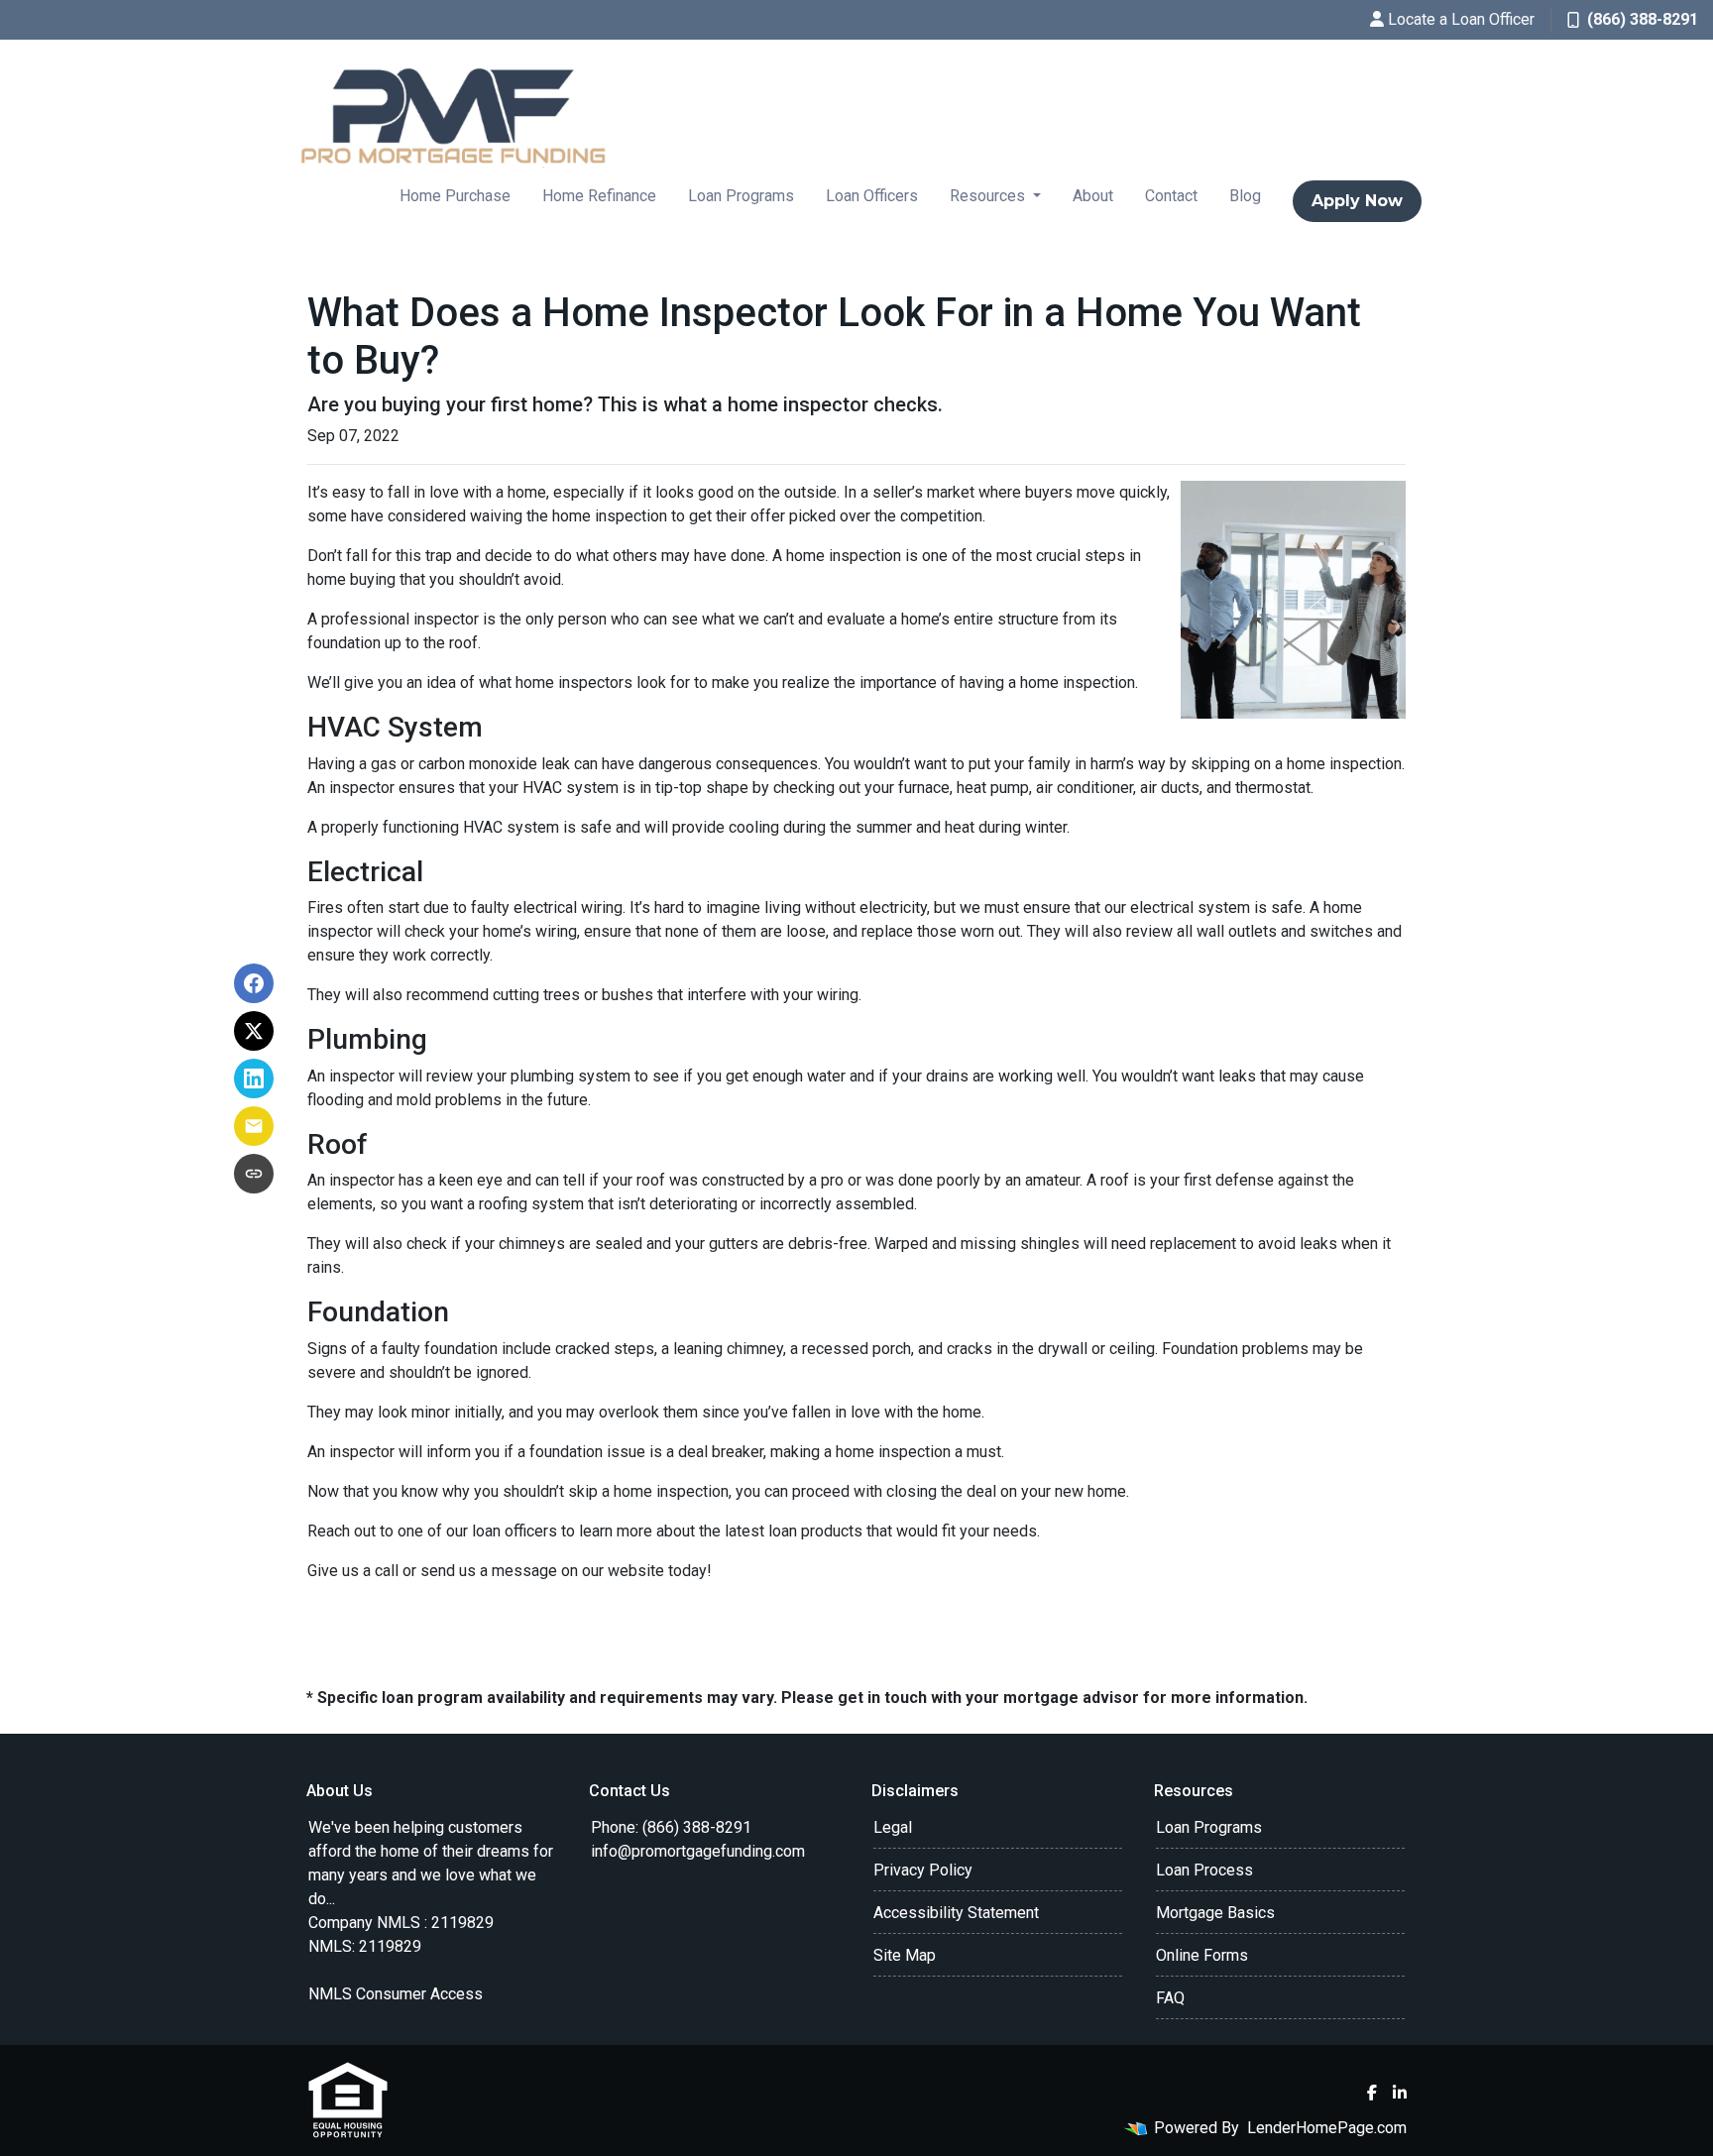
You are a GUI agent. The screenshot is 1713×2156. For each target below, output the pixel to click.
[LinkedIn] (1400, 2093)
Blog (1245, 196)
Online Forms (1202, 1955)
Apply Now (1357, 201)
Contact (1171, 196)
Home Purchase (455, 196)
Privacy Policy (923, 1870)
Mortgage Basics (1215, 1913)
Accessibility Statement (956, 1913)
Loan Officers (872, 196)
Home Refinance (599, 196)
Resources (989, 196)
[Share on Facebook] (254, 983)
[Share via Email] (254, 1126)
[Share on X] (254, 1031)
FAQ (1170, 1998)
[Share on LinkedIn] (254, 1078)
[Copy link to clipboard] (254, 1174)
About (1093, 196)
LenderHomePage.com (1327, 2128)
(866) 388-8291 (1643, 19)
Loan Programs (741, 196)
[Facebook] (1372, 2093)
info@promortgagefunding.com (698, 1851)
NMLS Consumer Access (396, 1994)
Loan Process (1204, 1870)
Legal (893, 1827)
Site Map (905, 1955)
